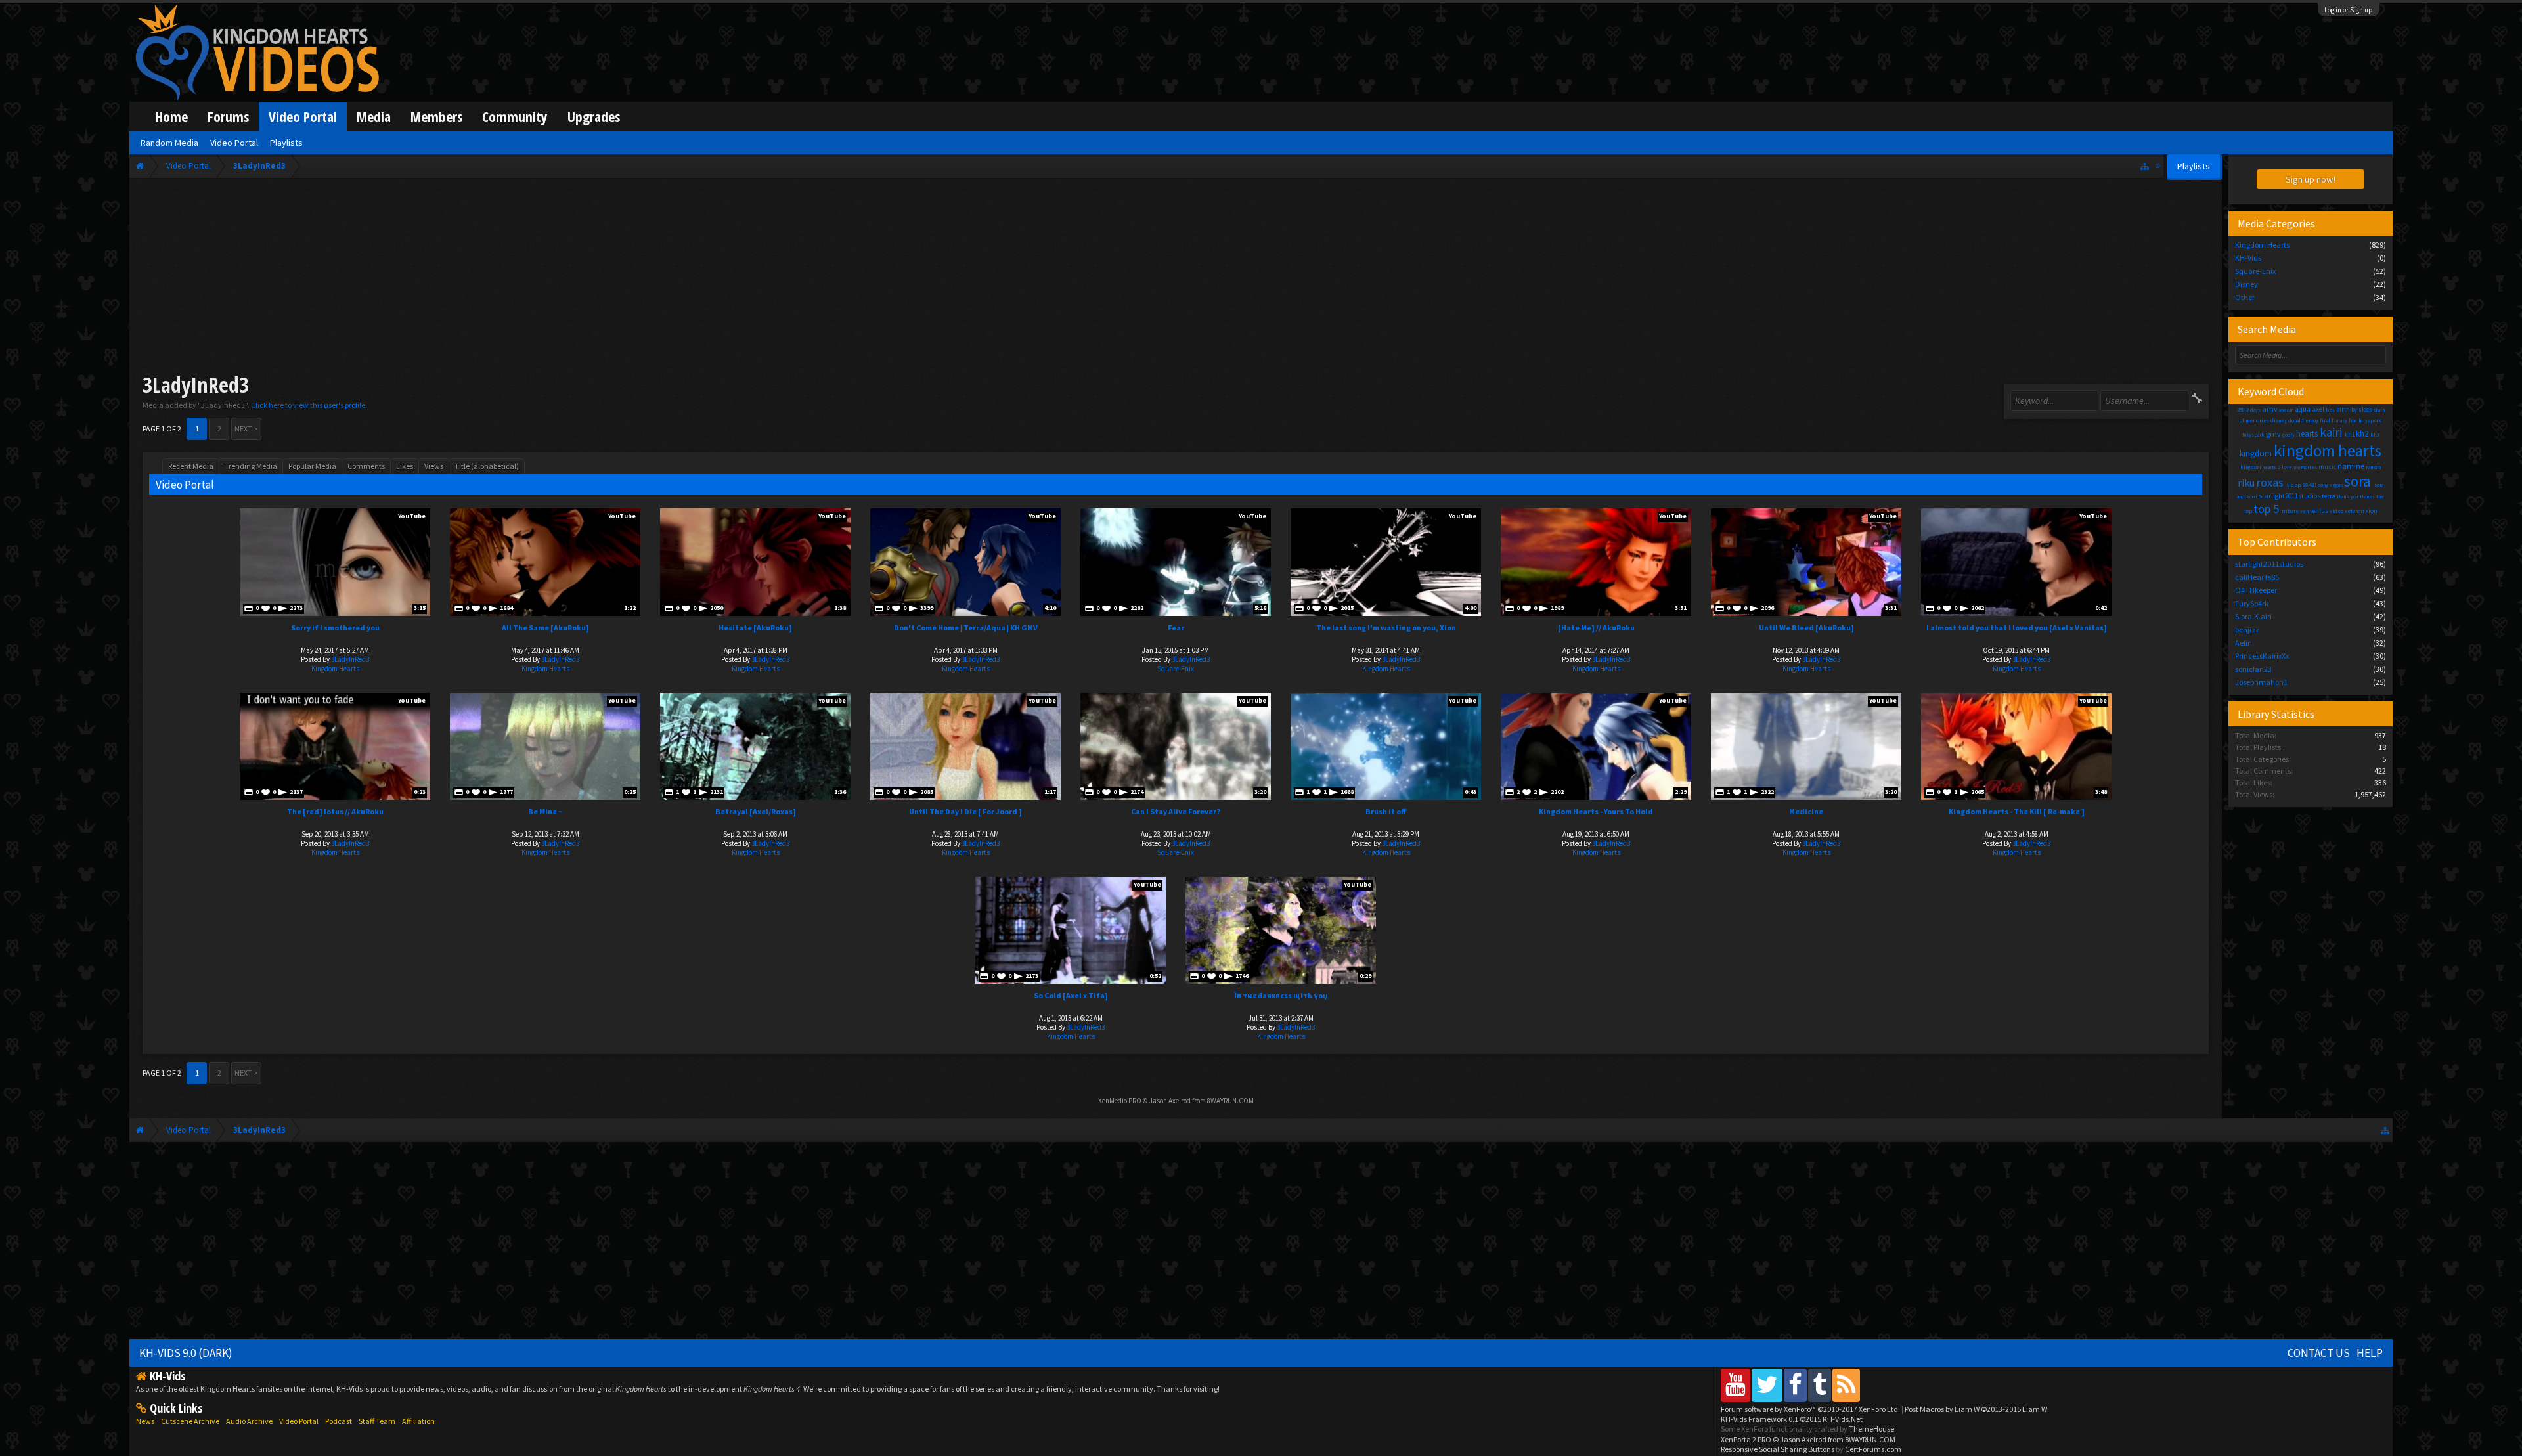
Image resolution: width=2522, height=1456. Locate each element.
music (2327, 467)
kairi (2331, 432)
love (2287, 467)
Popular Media (312, 466)
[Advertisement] (1176, 278)
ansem (2286, 410)
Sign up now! (2311, 179)
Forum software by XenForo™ (1810, 1409)
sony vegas (2330, 485)
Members (436, 117)
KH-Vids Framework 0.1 (1792, 1419)
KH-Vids (2248, 258)
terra (2329, 496)
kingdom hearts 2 (2260, 467)
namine (2351, 466)
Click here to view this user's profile (308, 405)
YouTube (412, 516)
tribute (2290, 511)
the (2380, 496)
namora (2373, 467)
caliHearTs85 (2257, 577)
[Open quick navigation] (2145, 166)
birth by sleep (2354, 409)
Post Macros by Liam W (1976, 1409)
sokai (2309, 484)
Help (2370, 1353)
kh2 (2362, 434)
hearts (2307, 434)
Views (434, 466)
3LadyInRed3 (350, 659)
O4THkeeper (2256, 590)
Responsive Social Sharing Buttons (1778, 1449)
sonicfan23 (2253, 669)
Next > (246, 429)
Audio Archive (249, 1421)
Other (2245, 297)
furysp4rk (2370, 420)
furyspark (2253, 435)
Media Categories (2276, 223)
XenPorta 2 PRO (1746, 1439)
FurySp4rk (2252, 603)
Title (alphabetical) (487, 466)
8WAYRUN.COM (1230, 1101)
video (2336, 511)
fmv (2353, 420)
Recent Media (191, 466)
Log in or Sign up (2349, 10)
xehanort (2355, 511)
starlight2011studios (2290, 496)
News (145, 1421)
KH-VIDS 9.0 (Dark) (186, 1353)
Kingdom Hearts (335, 669)
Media (374, 117)
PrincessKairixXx (2262, 656)
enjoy (2312, 420)
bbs (2330, 410)
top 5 (2266, 509)
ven (2304, 511)
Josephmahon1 (2261, 682)
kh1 (2350, 434)
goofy (2289, 435)
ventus (2319, 511)
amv (2270, 409)
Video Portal (303, 117)
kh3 (2375, 435)
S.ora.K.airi (2253, 616)
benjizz (2247, 629)
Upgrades (594, 117)
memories (2305, 467)
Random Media (169, 143)
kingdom (2256, 453)
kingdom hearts (2328, 451)
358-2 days (2249, 410)
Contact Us (2319, 1353)
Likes (405, 466)
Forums (228, 117)
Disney (2246, 284)
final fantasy (2334, 420)
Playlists (286, 143)
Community (515, 117)
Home (172, 117)
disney (2279, 420)
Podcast (339, 1421)
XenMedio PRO (1120, 1101)
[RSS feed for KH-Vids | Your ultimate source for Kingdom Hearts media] (1846, 1385)
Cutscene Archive (190, 1421)
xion (2372, 511)
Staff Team (377, 1421)
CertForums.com (1873, 1449)
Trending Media (251, 466)
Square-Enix (1176, 669)
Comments (366, 466)
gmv (2273, 434)
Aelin (2244, 643)
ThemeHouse (1871, 1429)
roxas (2270, 482)
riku (2246, 483)
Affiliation (418, 1421)
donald (2296, 420)
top (2248, 511)
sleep (2293, 485)
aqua (2303, 409)
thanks (2367, 496)
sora (2357, 481)
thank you (2348, 496)
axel (2318, 409)
